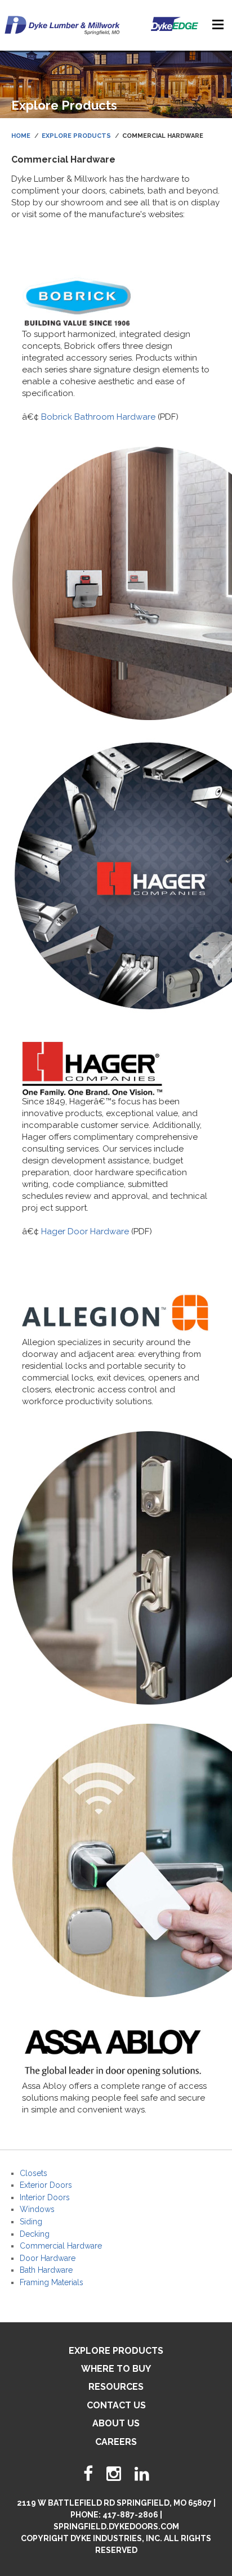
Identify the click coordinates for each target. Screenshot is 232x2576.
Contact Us (116, 2405)
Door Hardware (48, 2258)
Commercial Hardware (61, 2246)
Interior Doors (45, 2197)
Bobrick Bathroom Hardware (98, 417)
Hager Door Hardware (85, 1231)
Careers (116, 2442)
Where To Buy (116, 2369)
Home (21, 136)
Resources (116, 2387)
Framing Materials (52, 2282)
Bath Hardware (46, 2270)
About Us (116, 2423)
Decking (35, 2234)
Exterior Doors (46, 2185)
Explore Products (76, 136)
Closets (34, 2173)
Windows (37, 2209)
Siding (31, 2222)
